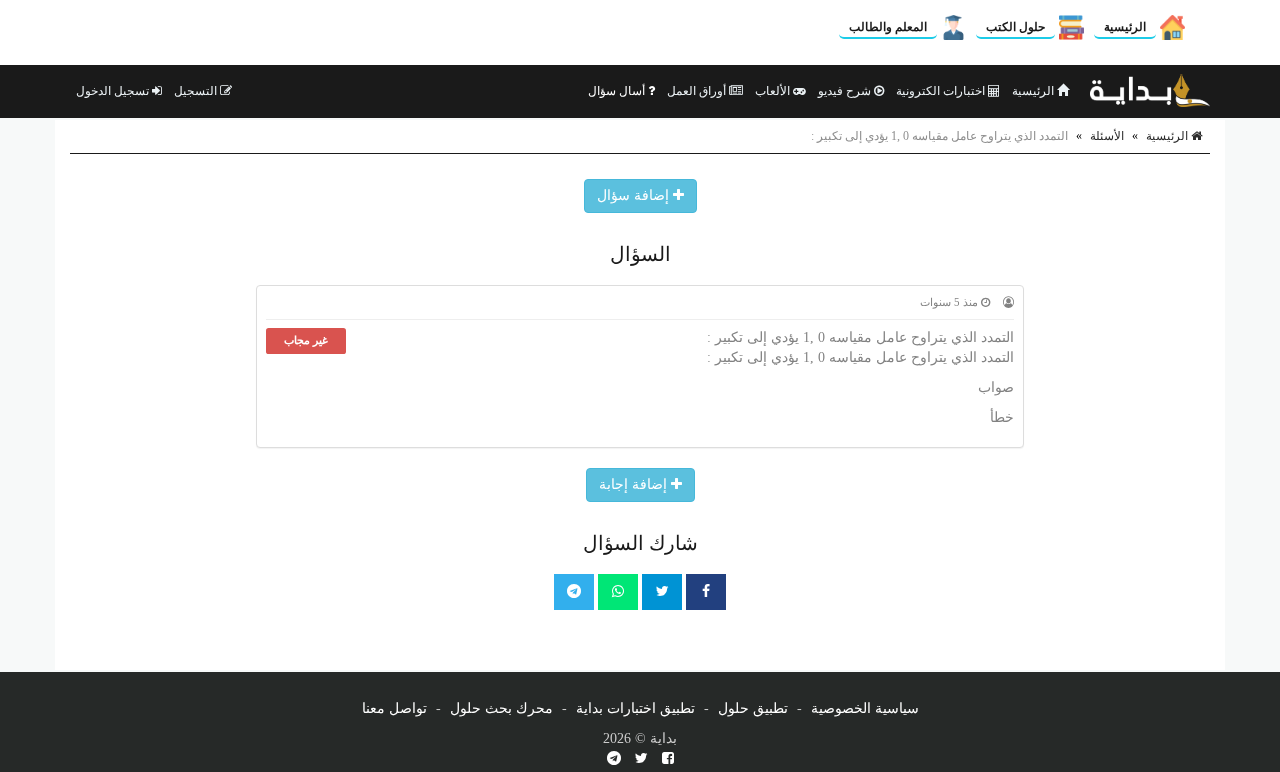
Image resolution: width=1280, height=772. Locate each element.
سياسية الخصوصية (865, 708)
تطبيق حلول (753, 708)
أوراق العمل (698, 91)
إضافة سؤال (635, 195)
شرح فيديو (846, 91)
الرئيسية (1125, 27)
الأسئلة (1107, 136)
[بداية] (1150, 91)
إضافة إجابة (635, 484)
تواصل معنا (394, 708)
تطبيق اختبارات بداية (635, 708)
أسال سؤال (618, 91)
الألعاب (774, 91)
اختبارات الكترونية (942, 91)
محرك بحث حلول (501, 708)
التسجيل (197, 91)
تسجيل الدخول (114, 91)
